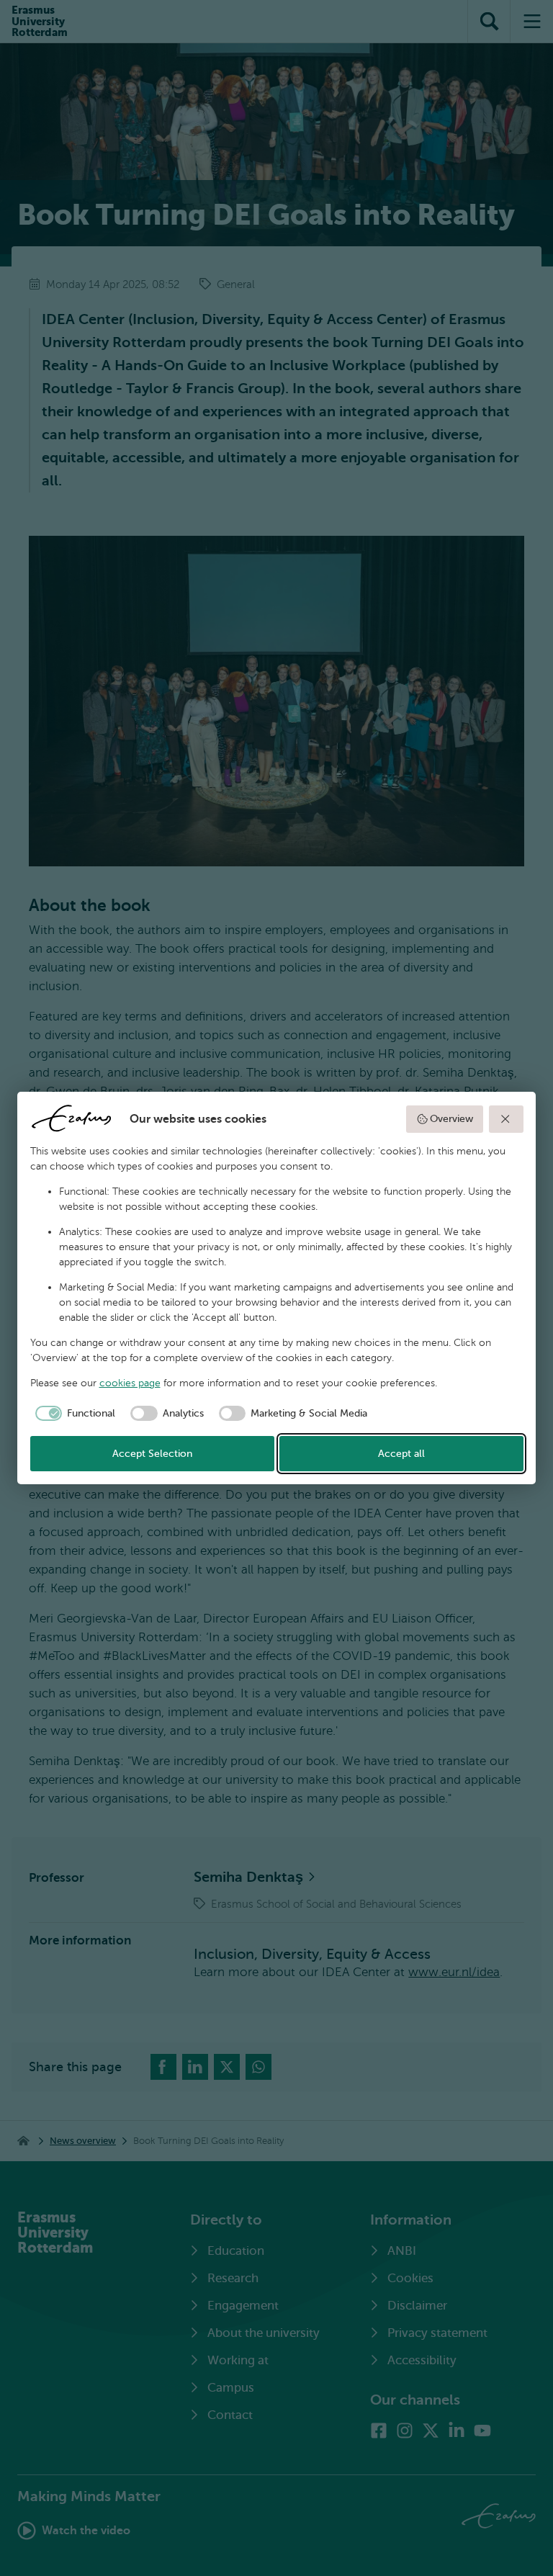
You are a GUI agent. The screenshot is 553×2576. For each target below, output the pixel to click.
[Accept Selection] (506, 1119)
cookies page (130, 1383)
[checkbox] (73, 1414)
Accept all (401, 1454)
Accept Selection (152, 1454)
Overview (451, 1119)
